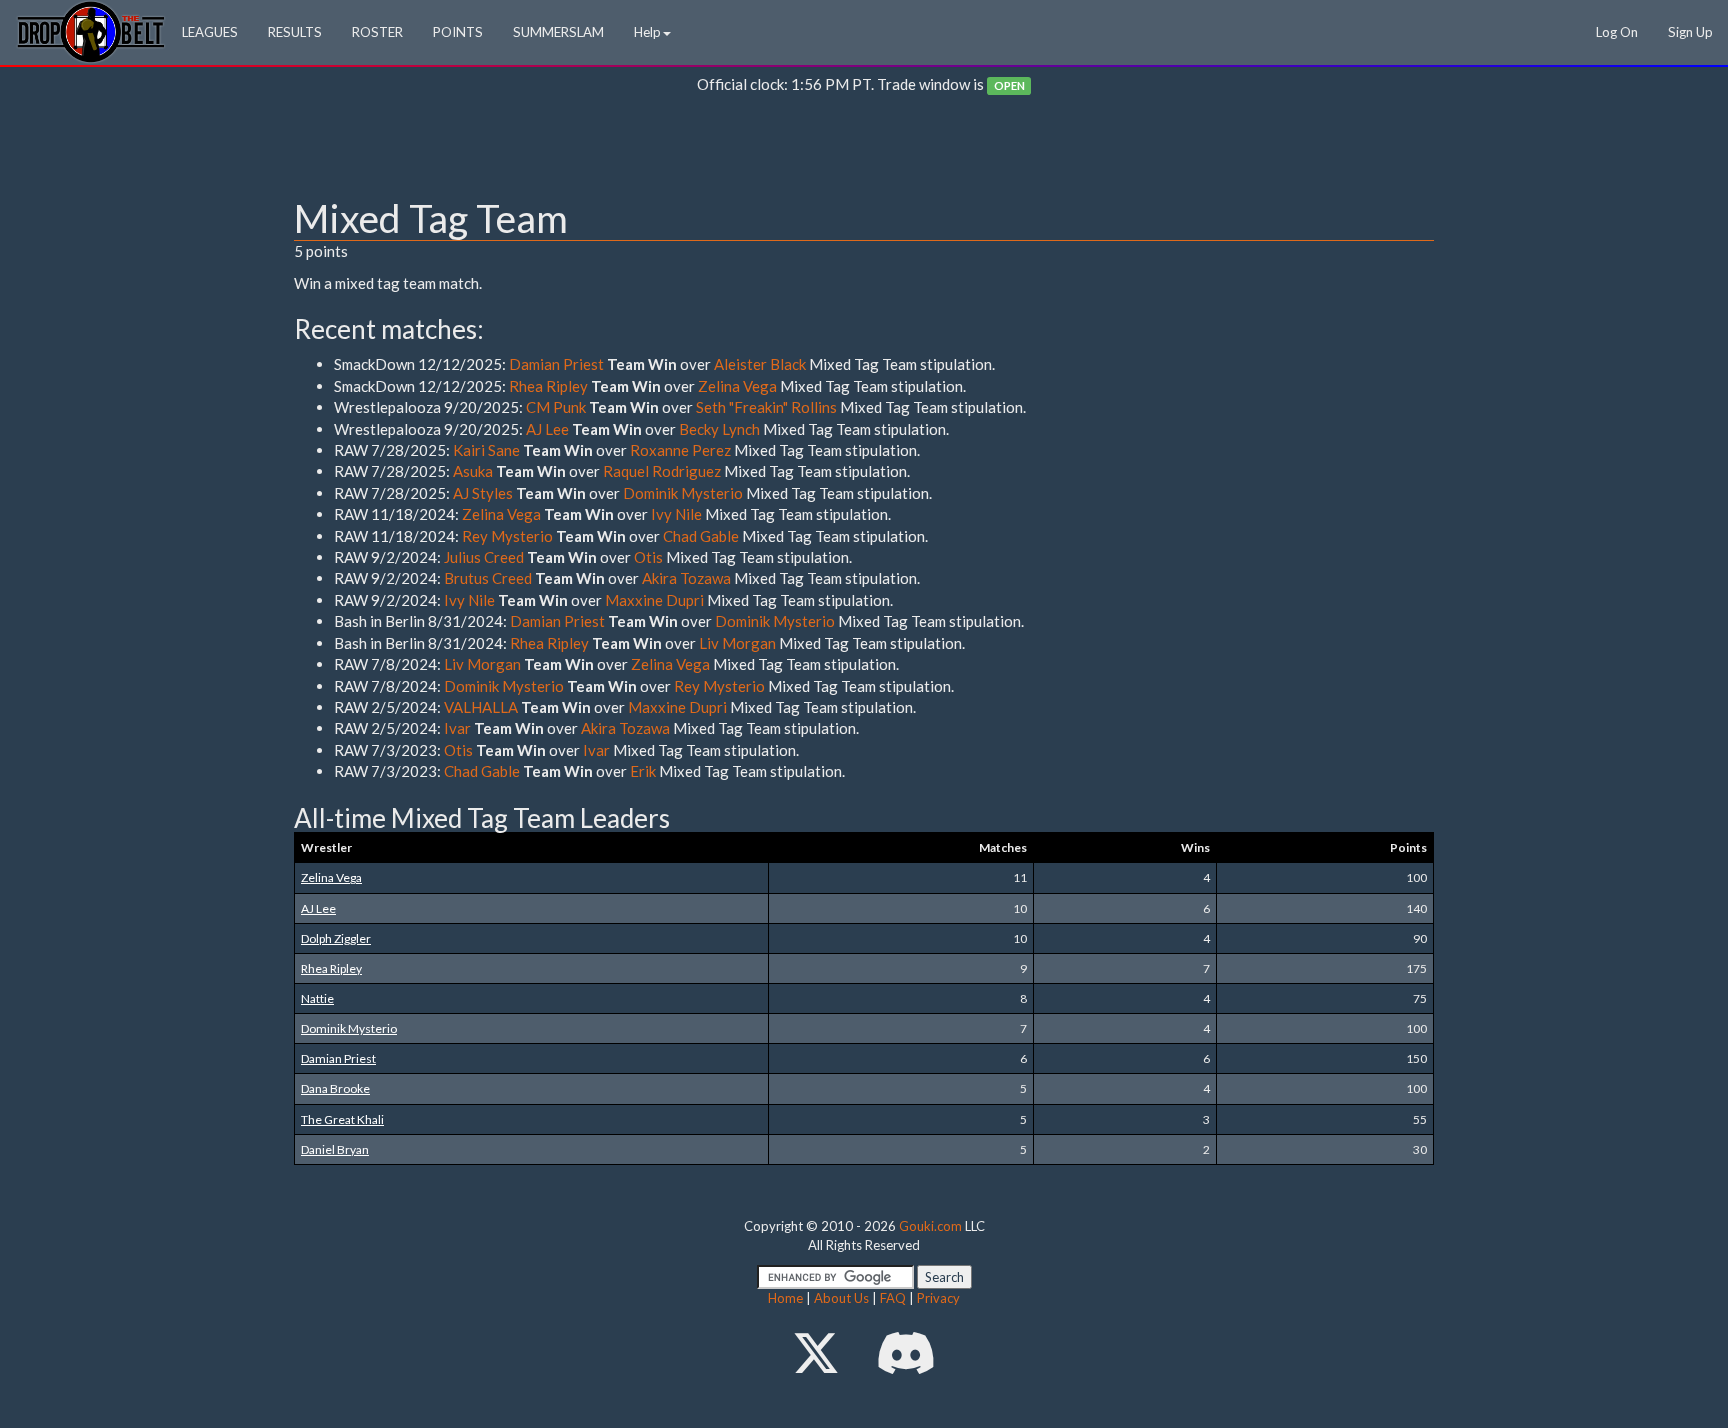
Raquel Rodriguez (662, 471)
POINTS (458, 32)
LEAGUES (210, 32)
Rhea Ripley (548, 386)
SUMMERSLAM (558, 32)
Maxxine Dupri (654, 600)
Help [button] (647, 32)
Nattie (317, 998)
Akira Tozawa (686, 578)
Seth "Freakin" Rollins (766, 407)
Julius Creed (484, 557)
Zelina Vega (737, 386)
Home (785, 1298)
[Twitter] (816, 1352)
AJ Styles (483, 493)
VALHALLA (481, 707)
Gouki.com (930, 1226)
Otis (648, 557)
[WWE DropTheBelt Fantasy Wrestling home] (91, 30)
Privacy (938, 1298)
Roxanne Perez (680, 450)
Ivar (457, 728)
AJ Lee (547, 429)
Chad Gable (701, 536)
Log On (1617, 32)
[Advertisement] (864, 151)
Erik (643, 771)
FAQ (893, 1298)
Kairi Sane (486, 450)
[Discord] (906, 1352)
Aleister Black (760, 364)
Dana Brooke (335, 1088)
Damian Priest (556, 364)
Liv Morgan (737, 643)
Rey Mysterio (507, 536)
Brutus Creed (488, 578)
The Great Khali (342, 1119)
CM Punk (556, 407)
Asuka (473, 471)
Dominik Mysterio (683, 493)
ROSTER (377, 32)
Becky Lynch (719, 429)
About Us (841, 1298)
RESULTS (295, 32)
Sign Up (1690, 32)
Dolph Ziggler (336, 938)
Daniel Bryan (335, 1149)
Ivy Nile (676, 514)
